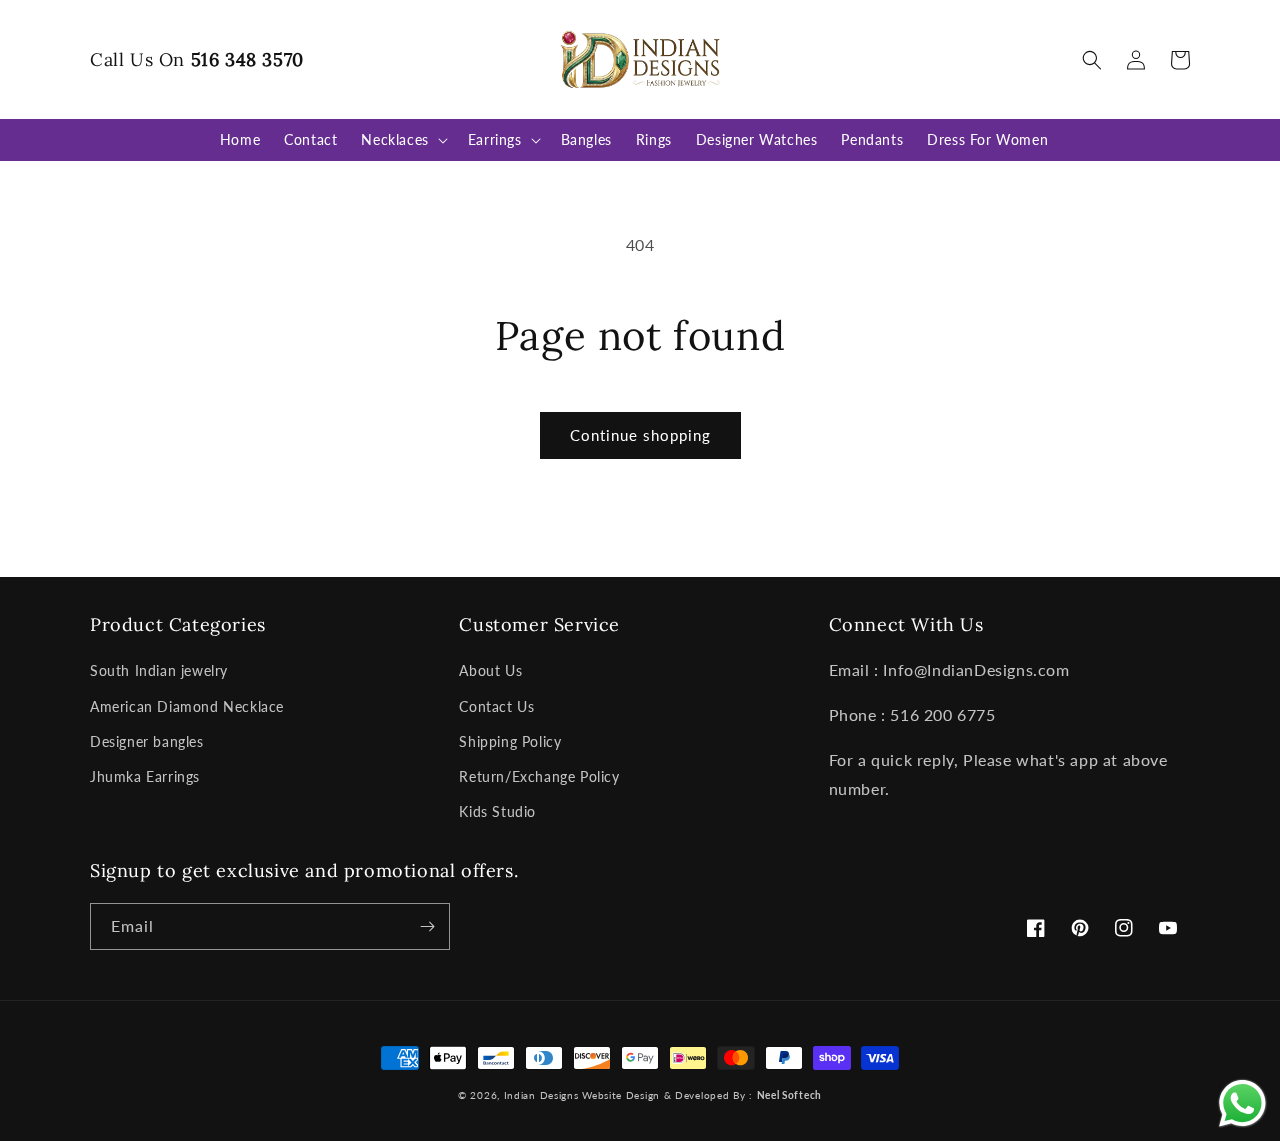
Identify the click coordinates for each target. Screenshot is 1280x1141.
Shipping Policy (510, 741)
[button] (1092, 60)
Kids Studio (497, 811)
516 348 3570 (247, 59)
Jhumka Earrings (145, 776)
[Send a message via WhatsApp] (1242, 1103)
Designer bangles (147, 741)
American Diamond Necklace (187, 706)
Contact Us (496, 706)
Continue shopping (640, 435)
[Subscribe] (427, 926)
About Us (490, 670)
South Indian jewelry (159, 670)
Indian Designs (541, 1095)
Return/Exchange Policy (539, 776)
